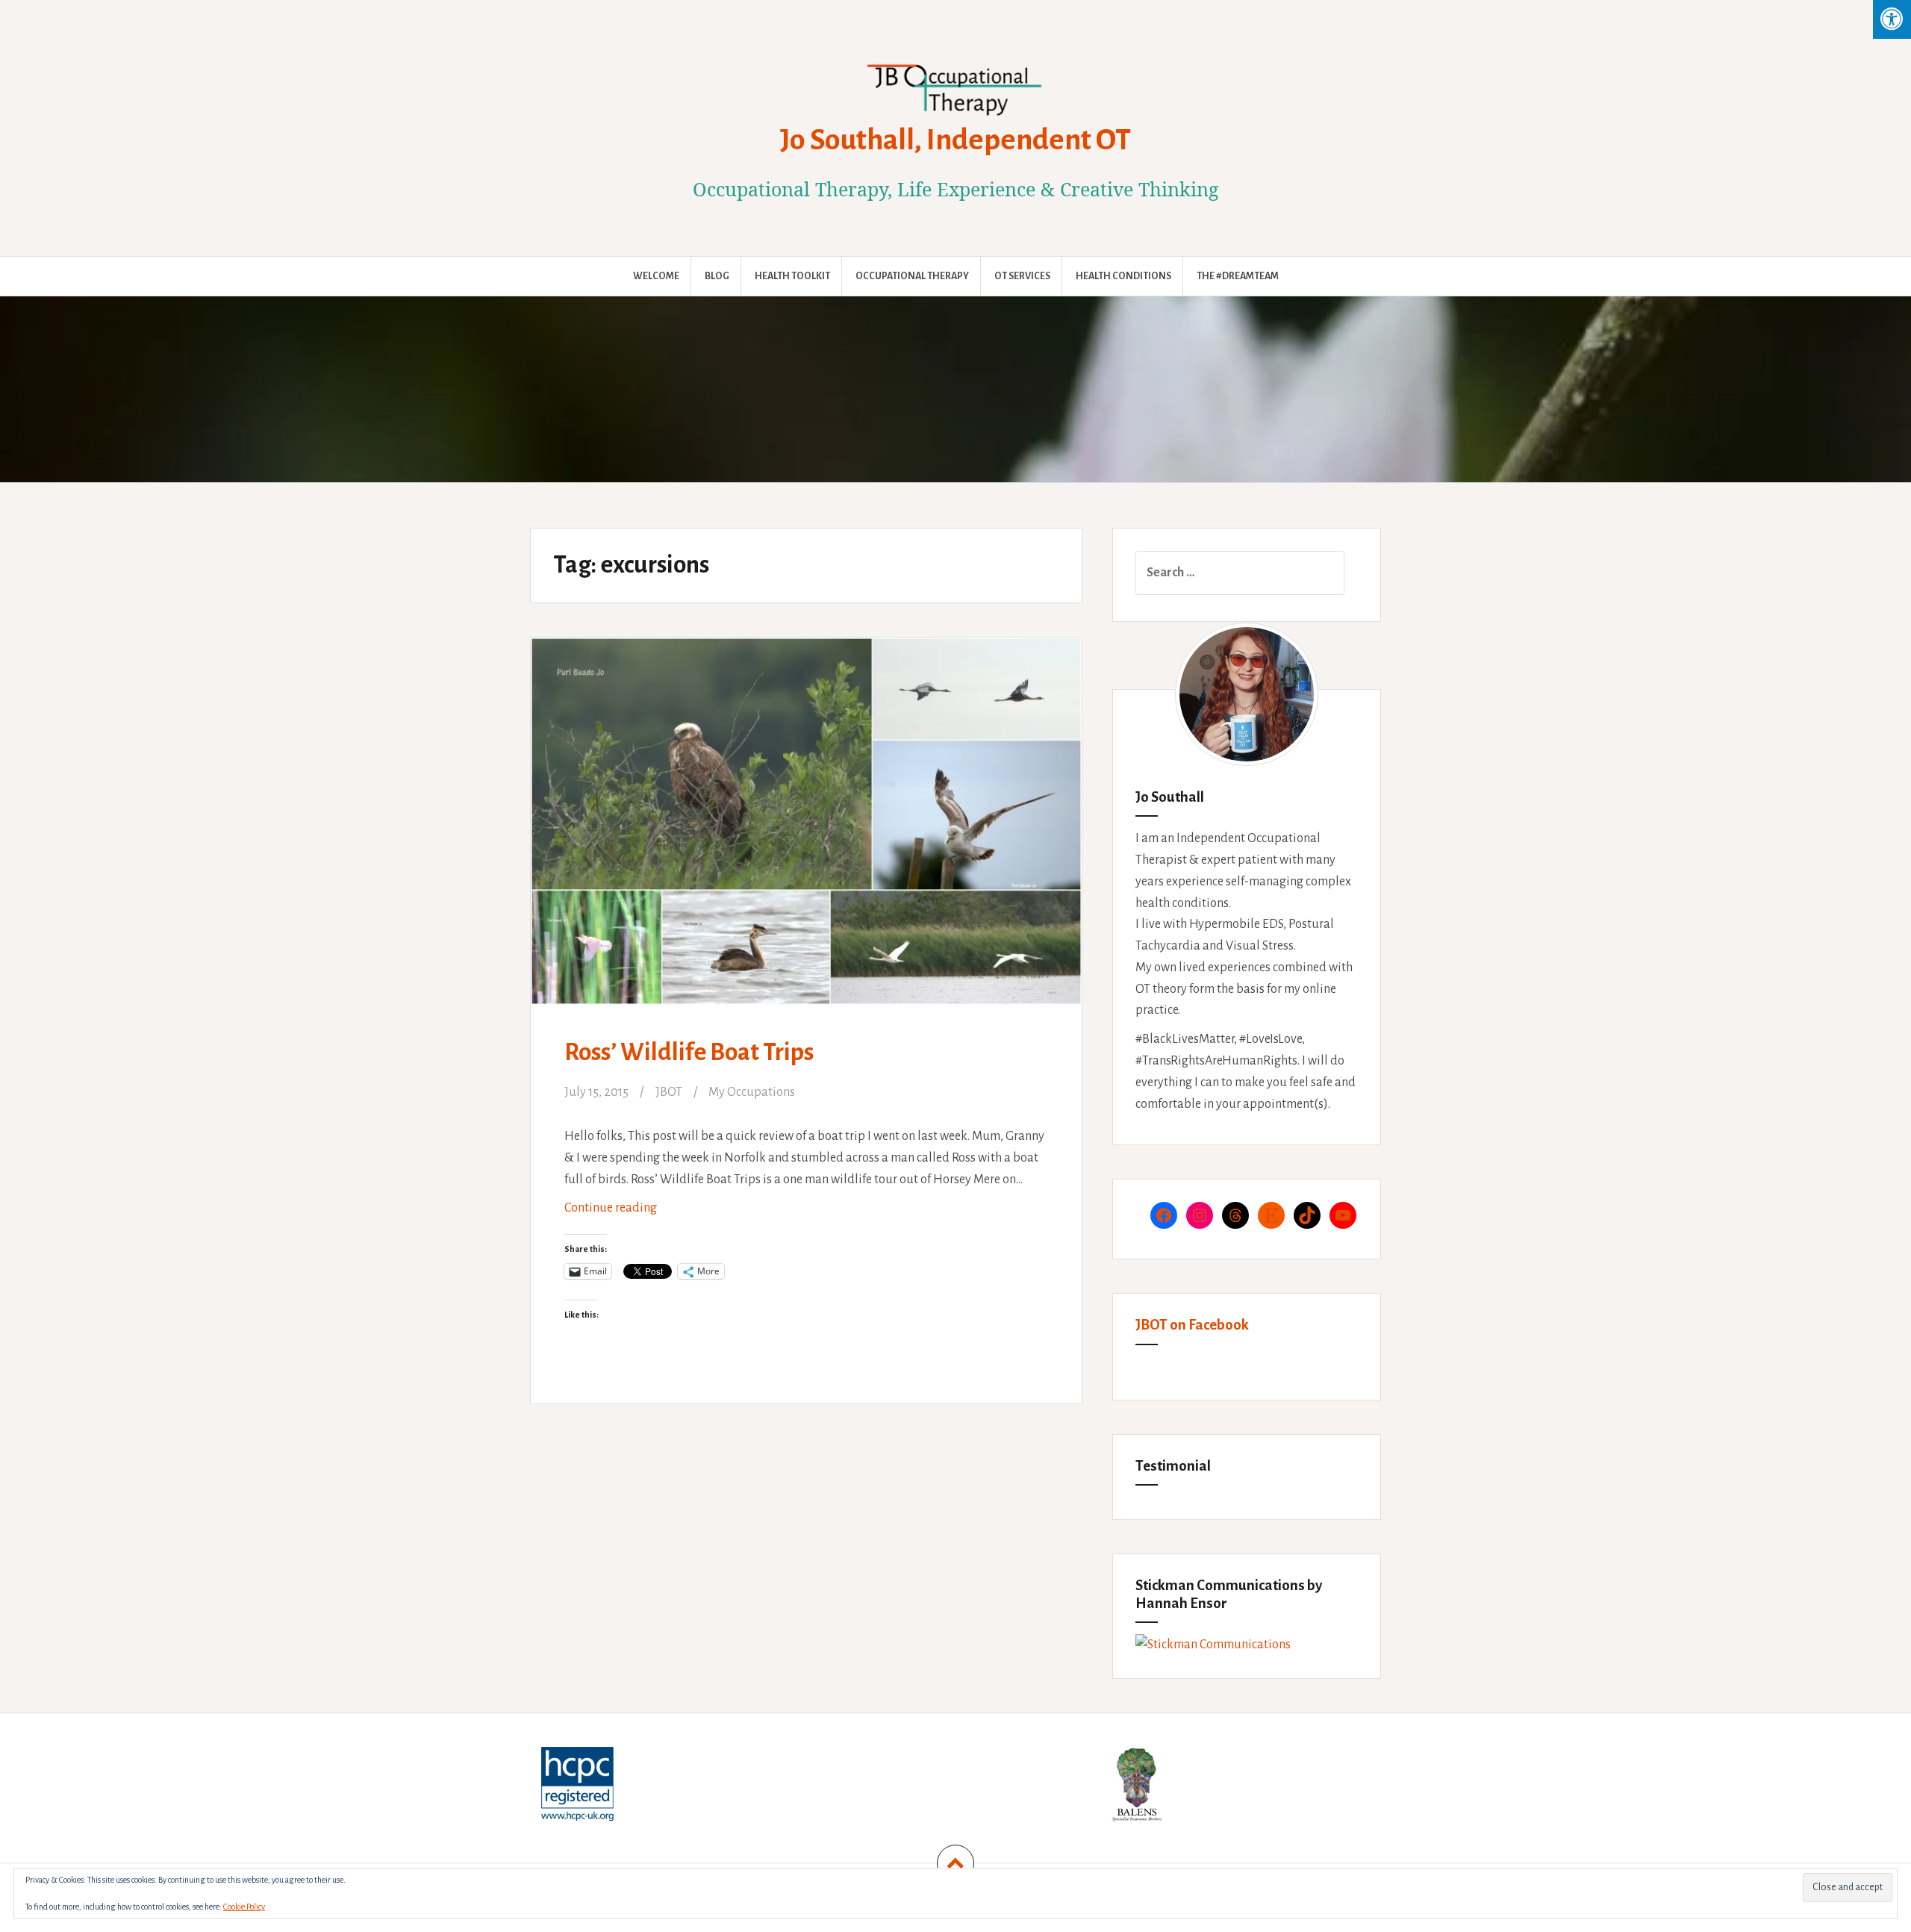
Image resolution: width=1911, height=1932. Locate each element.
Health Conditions (1123, 276)
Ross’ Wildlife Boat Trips (689, 1052)
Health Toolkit (792, 276)
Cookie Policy (244, 1907)
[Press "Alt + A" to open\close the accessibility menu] (1892, 19)
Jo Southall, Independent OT (955, 140)
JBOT (669, 1092)
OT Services (1022, 276)
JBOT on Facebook (1192, 1325)
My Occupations (752, 1092)
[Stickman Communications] (1213, 1645)
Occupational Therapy (912, 276)
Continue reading (632, 1213)
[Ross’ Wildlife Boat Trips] (805, 825)
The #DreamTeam (1238, 276)
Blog (717, 276)
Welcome (656, 276)
